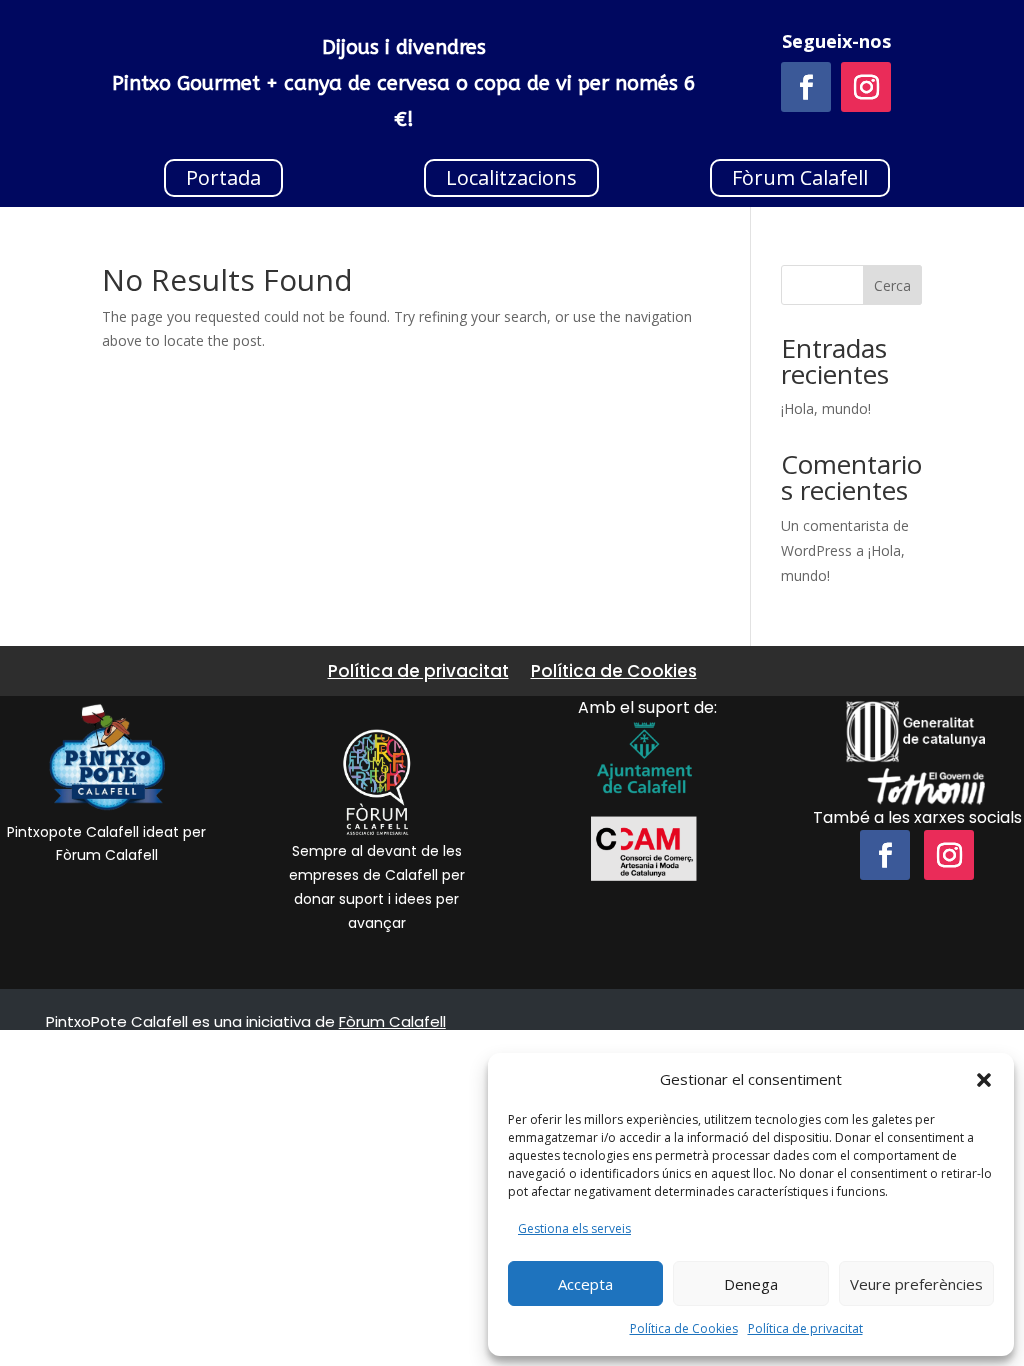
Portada (223, 177)
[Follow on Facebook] (806, 87)
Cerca (892, 285)
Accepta (585, 1284)
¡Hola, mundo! (826, 408)
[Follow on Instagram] (866, 87)
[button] (984, 1080)
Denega (751, 1284)
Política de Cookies (684, 1328)
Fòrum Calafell (800, 177)
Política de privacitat (805, 1328)
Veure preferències (916, 1284)
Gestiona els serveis (574, 1228)
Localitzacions (511, 177)
